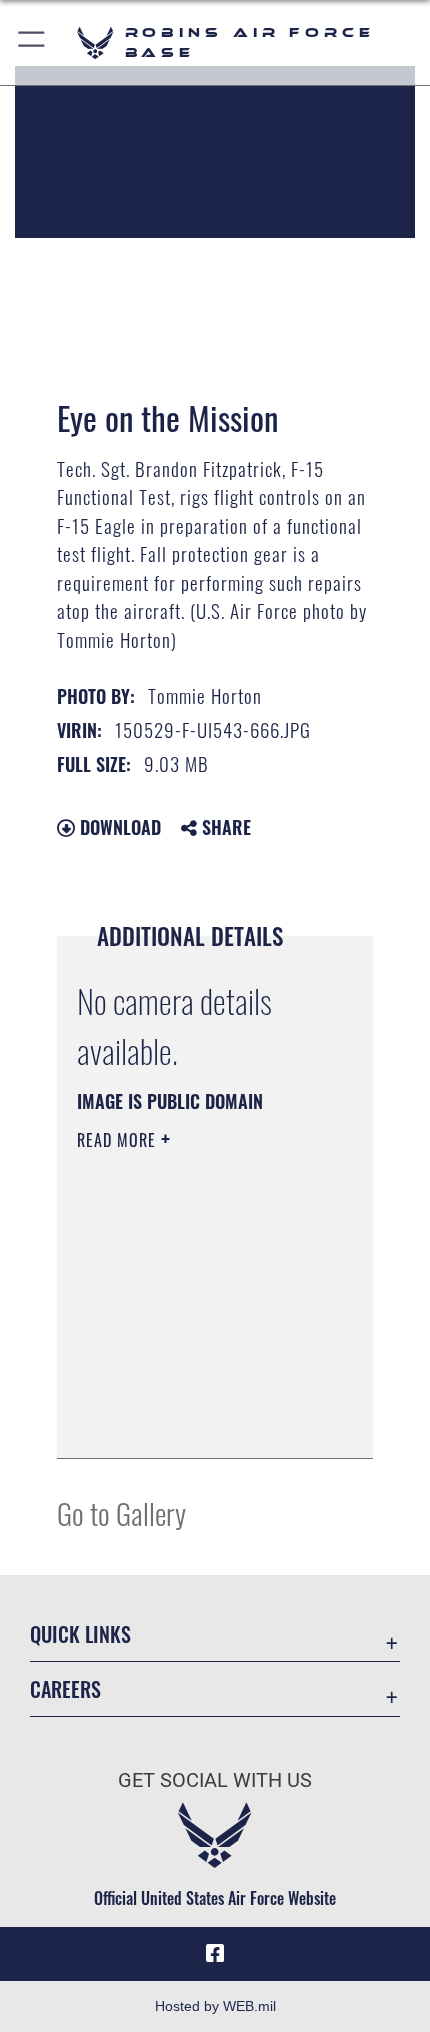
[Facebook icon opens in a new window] (215, 1954)
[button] (32, 42)
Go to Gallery (121, 1512)
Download (118, 827)
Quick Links (80, 1634)
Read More (119, 1140)
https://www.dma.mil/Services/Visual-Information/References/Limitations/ (198, 1421)
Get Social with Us (215, 1780)
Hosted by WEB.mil (215, 2006)
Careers (65, 1689)
